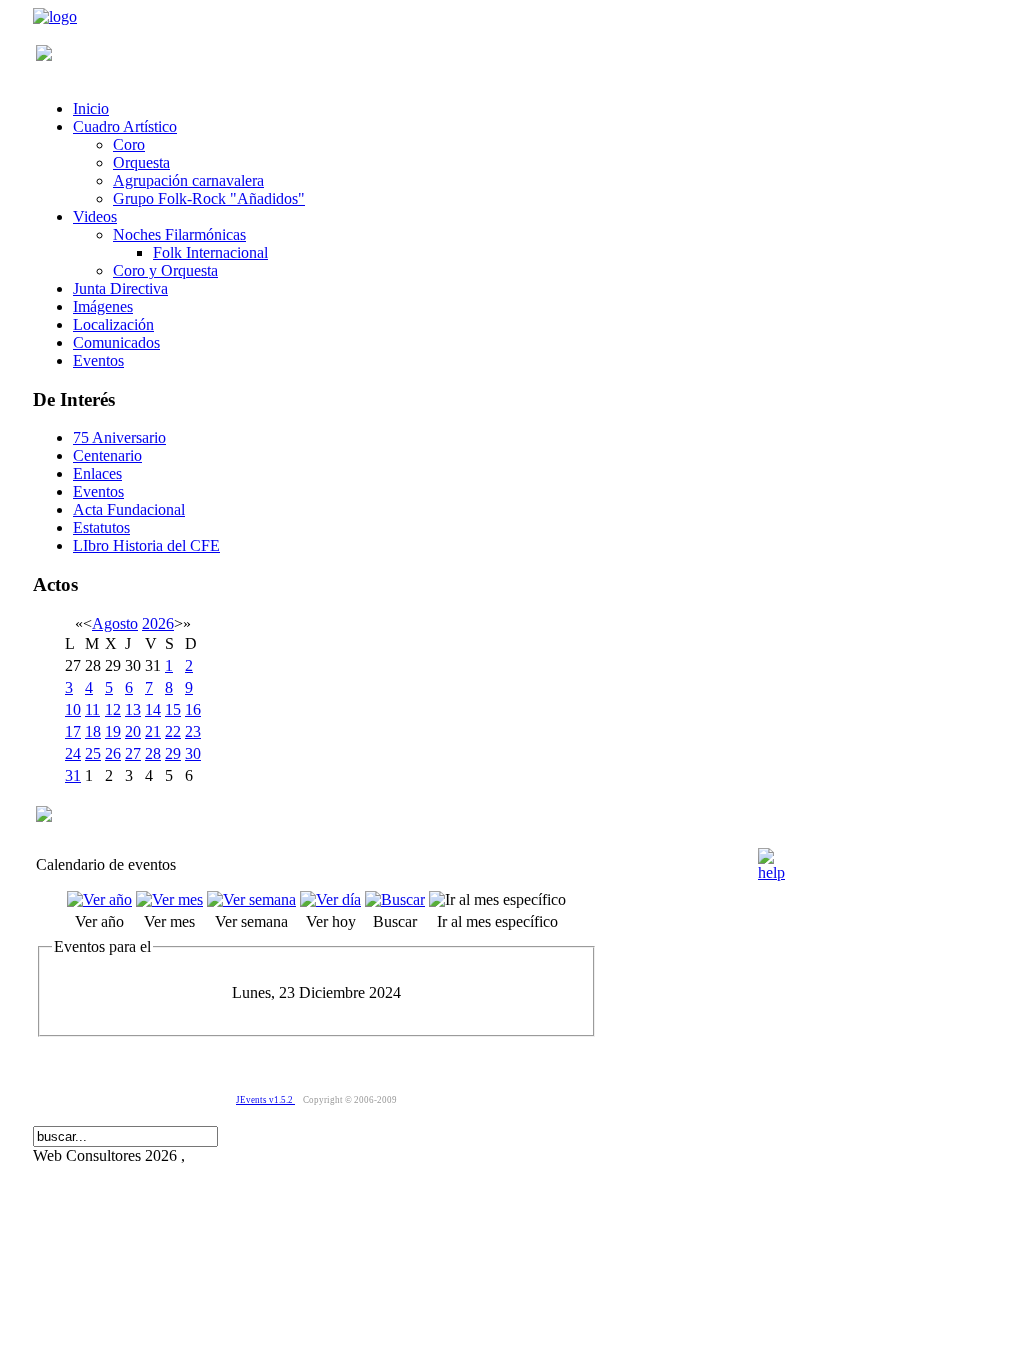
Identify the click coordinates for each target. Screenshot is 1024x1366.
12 (113, 709)
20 (133, 731)
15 (173, 709)
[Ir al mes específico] (497, 899)
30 (193, 753)
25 (93, 753)
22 (173, 731)
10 (73, 709)
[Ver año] (99, 899)
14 (153, 709)
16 (193, 709)
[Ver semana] (251, 899)
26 (113, 753)
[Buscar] (395, 899)
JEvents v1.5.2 (265, 1100)
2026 (158, 623)
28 (153, 753)
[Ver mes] (169, 899)
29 (173, 753)
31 (73, 775)
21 (153, 731)
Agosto (115, 623)
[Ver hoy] (330, 899)
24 (73, 753)
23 (193, 731)
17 (73, 731)
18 (93, 731)
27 (133, 753)
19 (113, 731)
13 (133, 709)
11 (92, 709)
